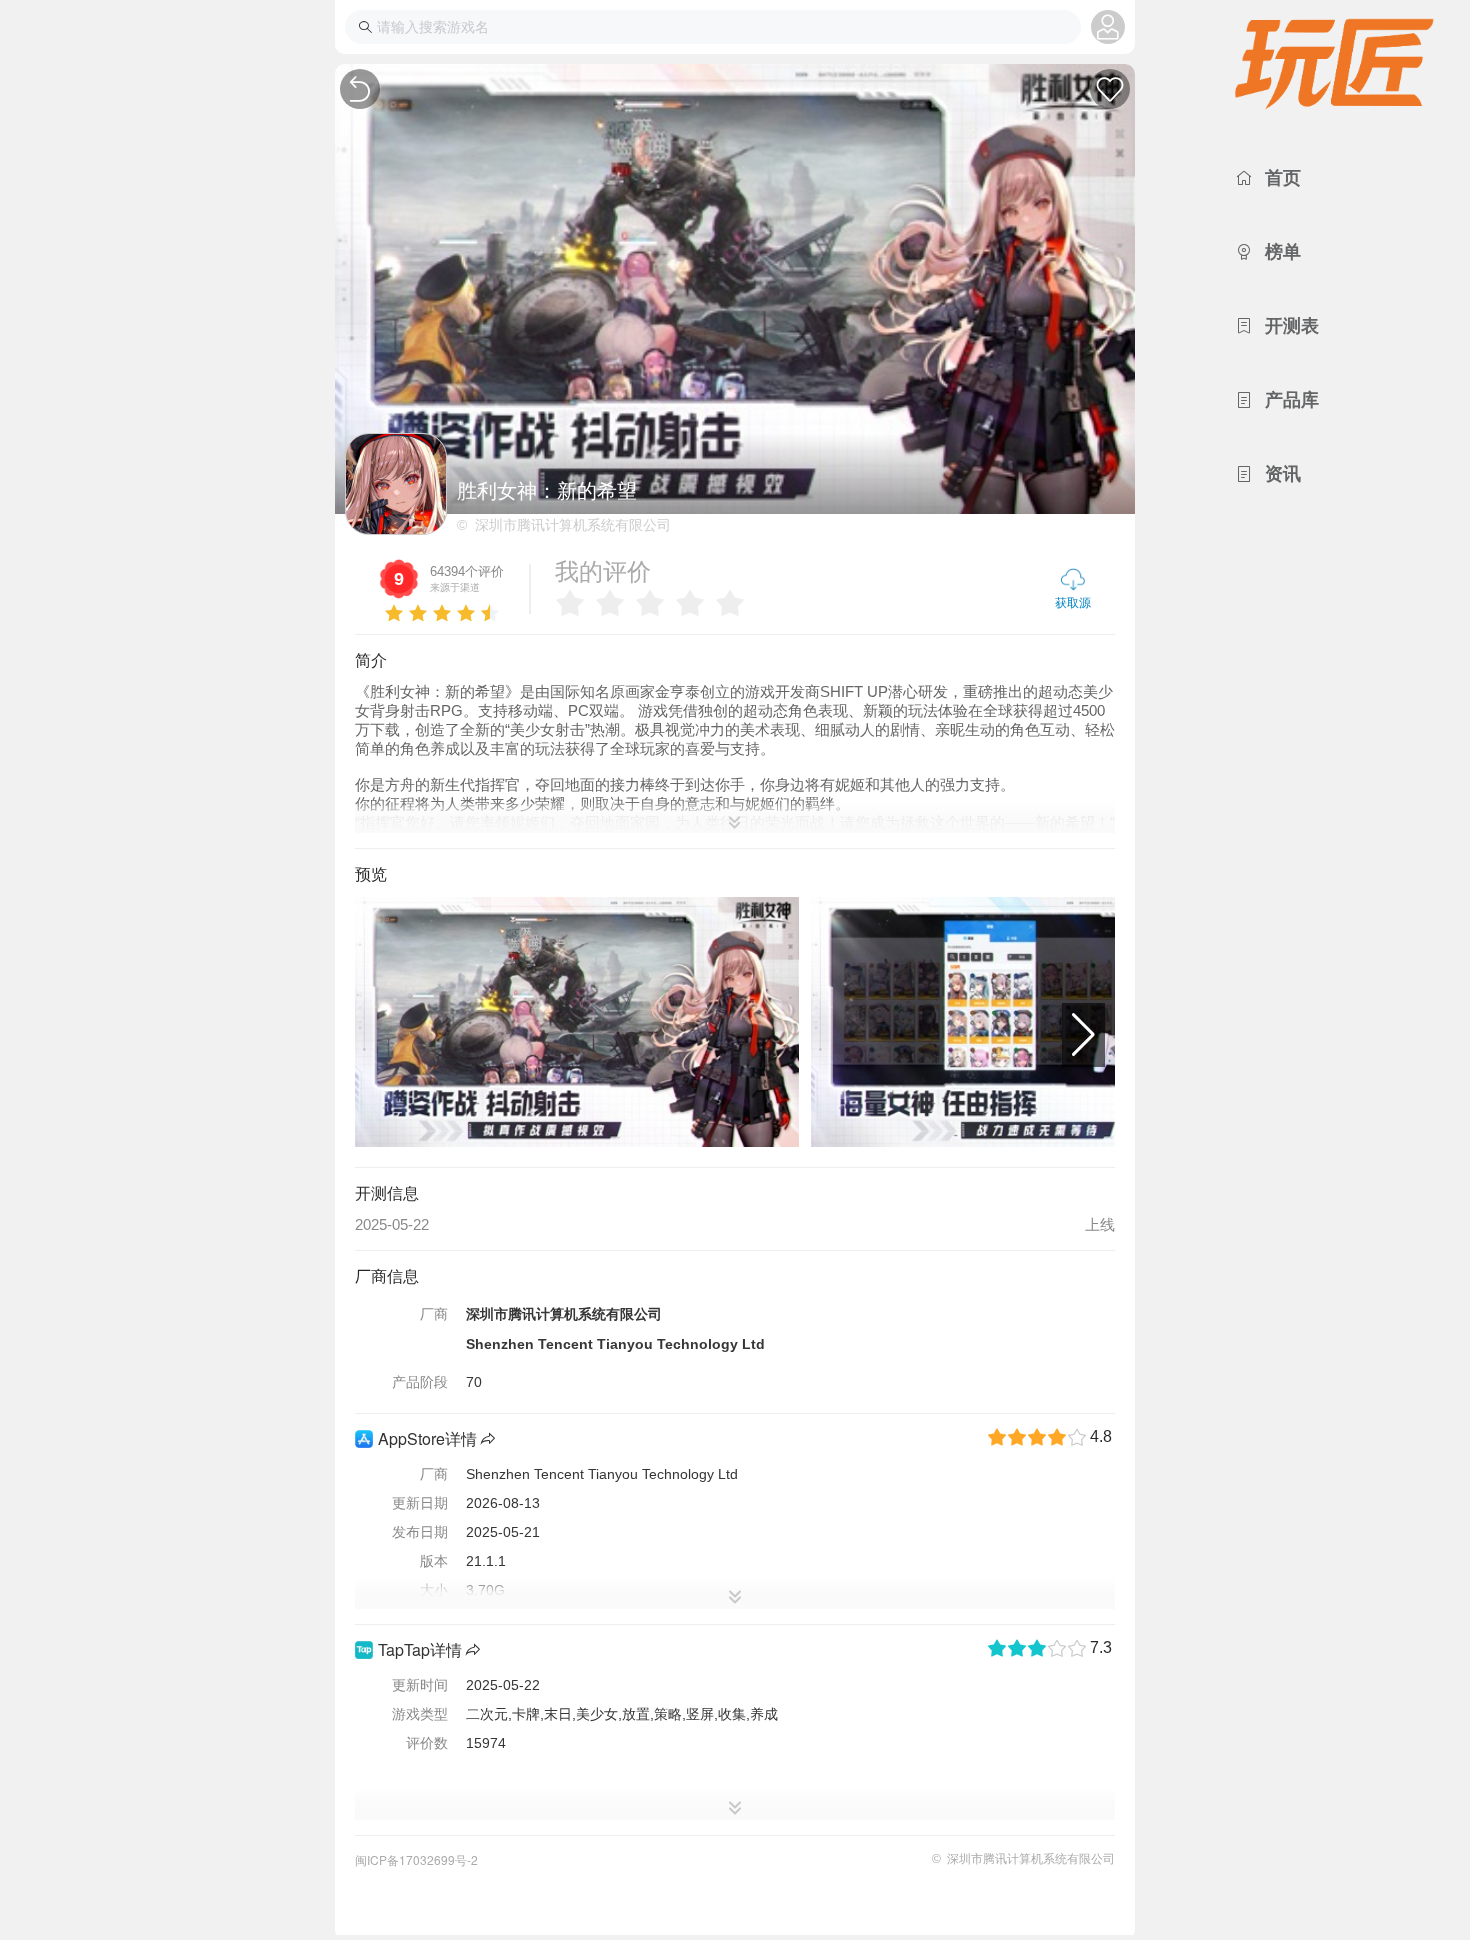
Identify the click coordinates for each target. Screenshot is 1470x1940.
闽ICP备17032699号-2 (416, 1859)
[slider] (441, 609)
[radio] (570, 603)
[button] (1083, 1035)
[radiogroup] (655, 603)
